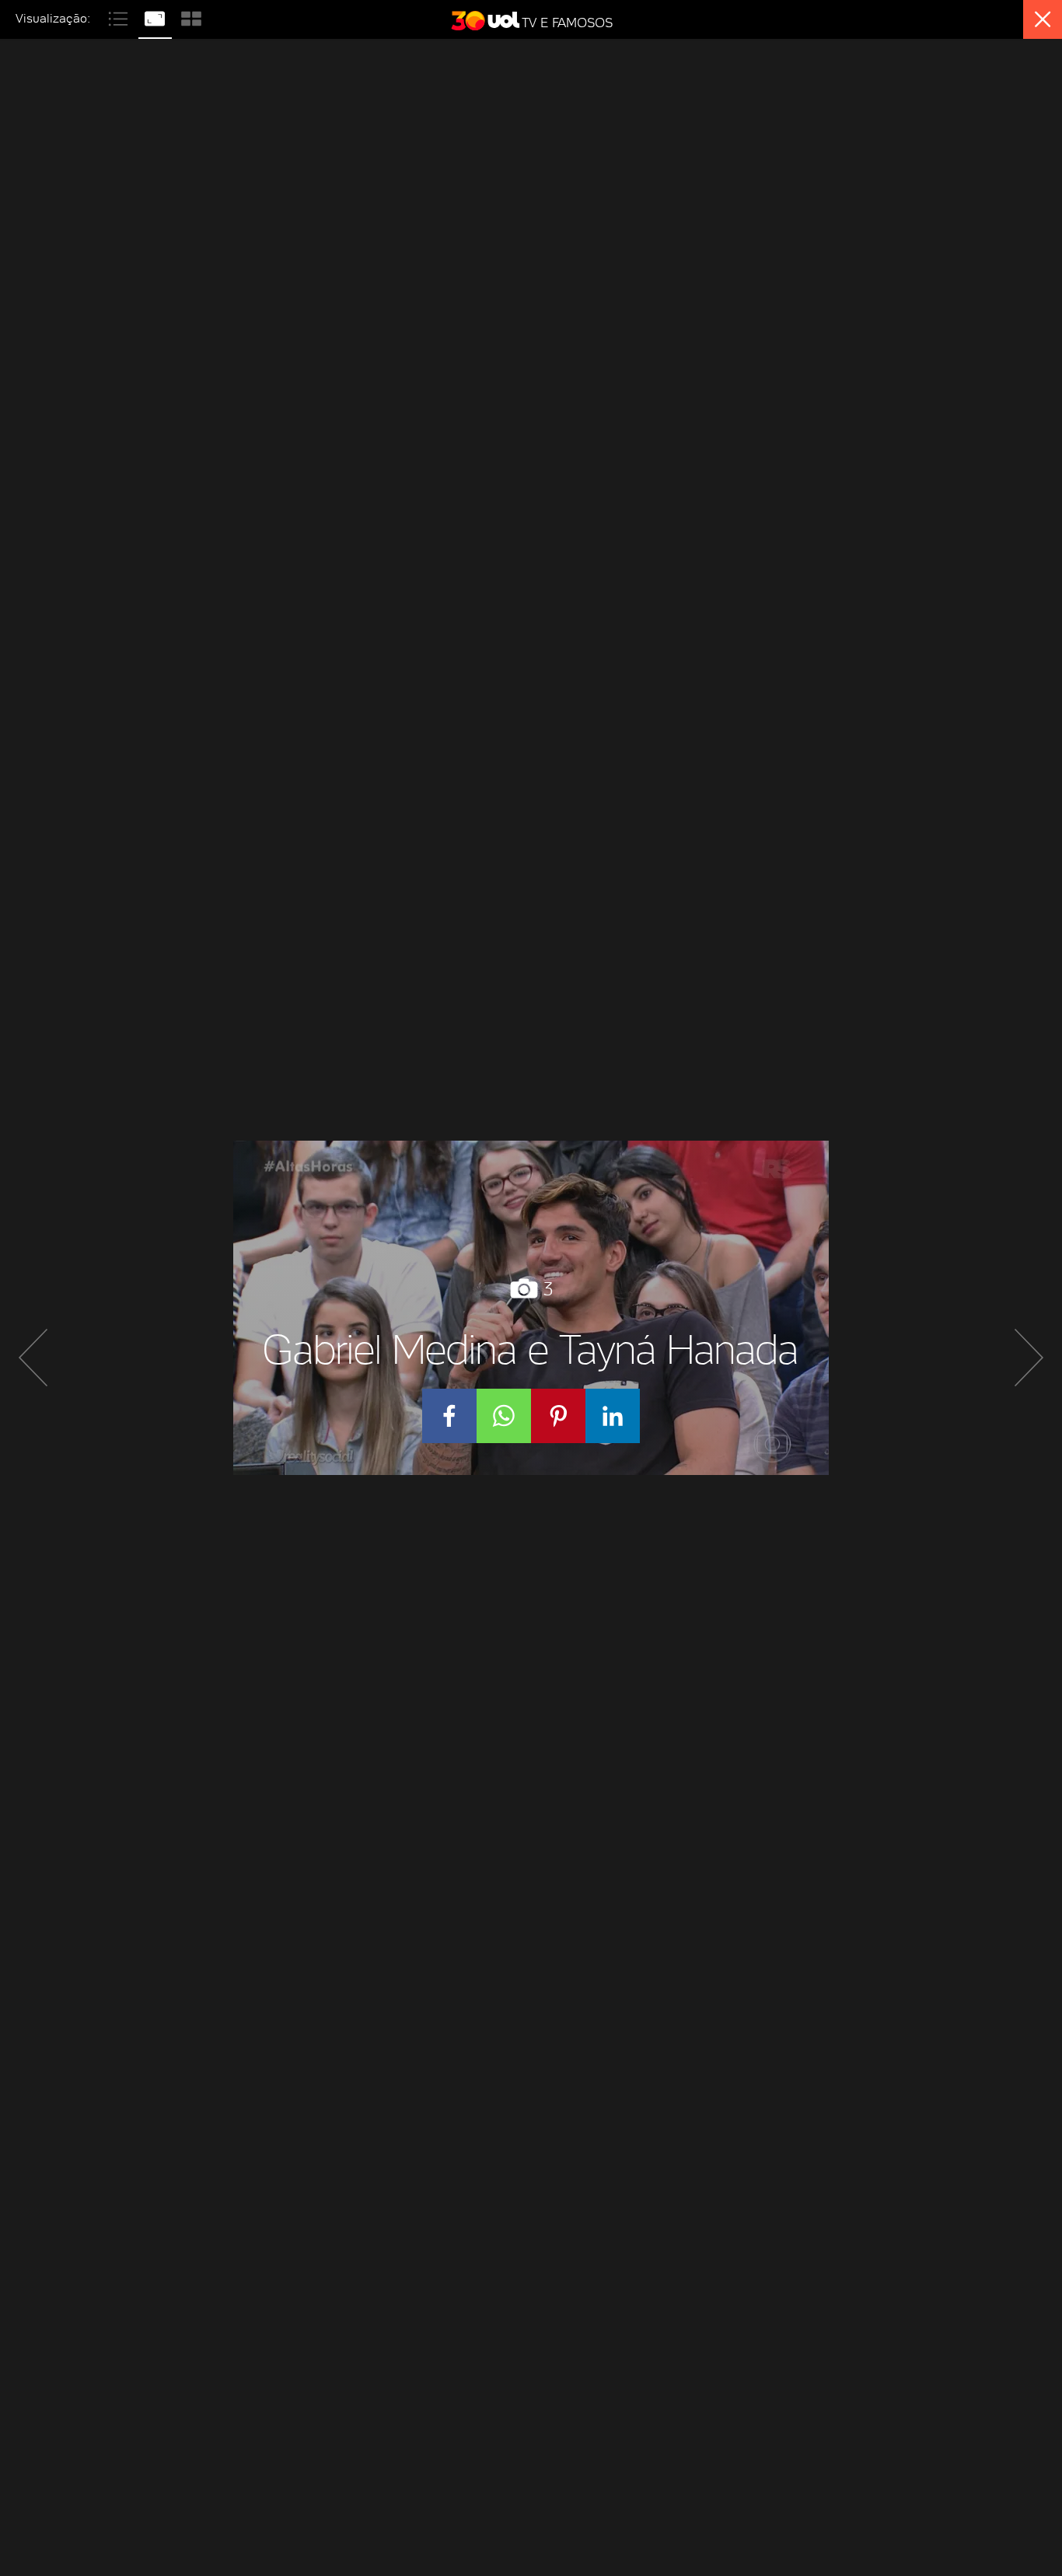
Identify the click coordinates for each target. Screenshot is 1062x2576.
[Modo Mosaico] (191, 17)
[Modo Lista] (120, 17)
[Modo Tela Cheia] (157, 17)
